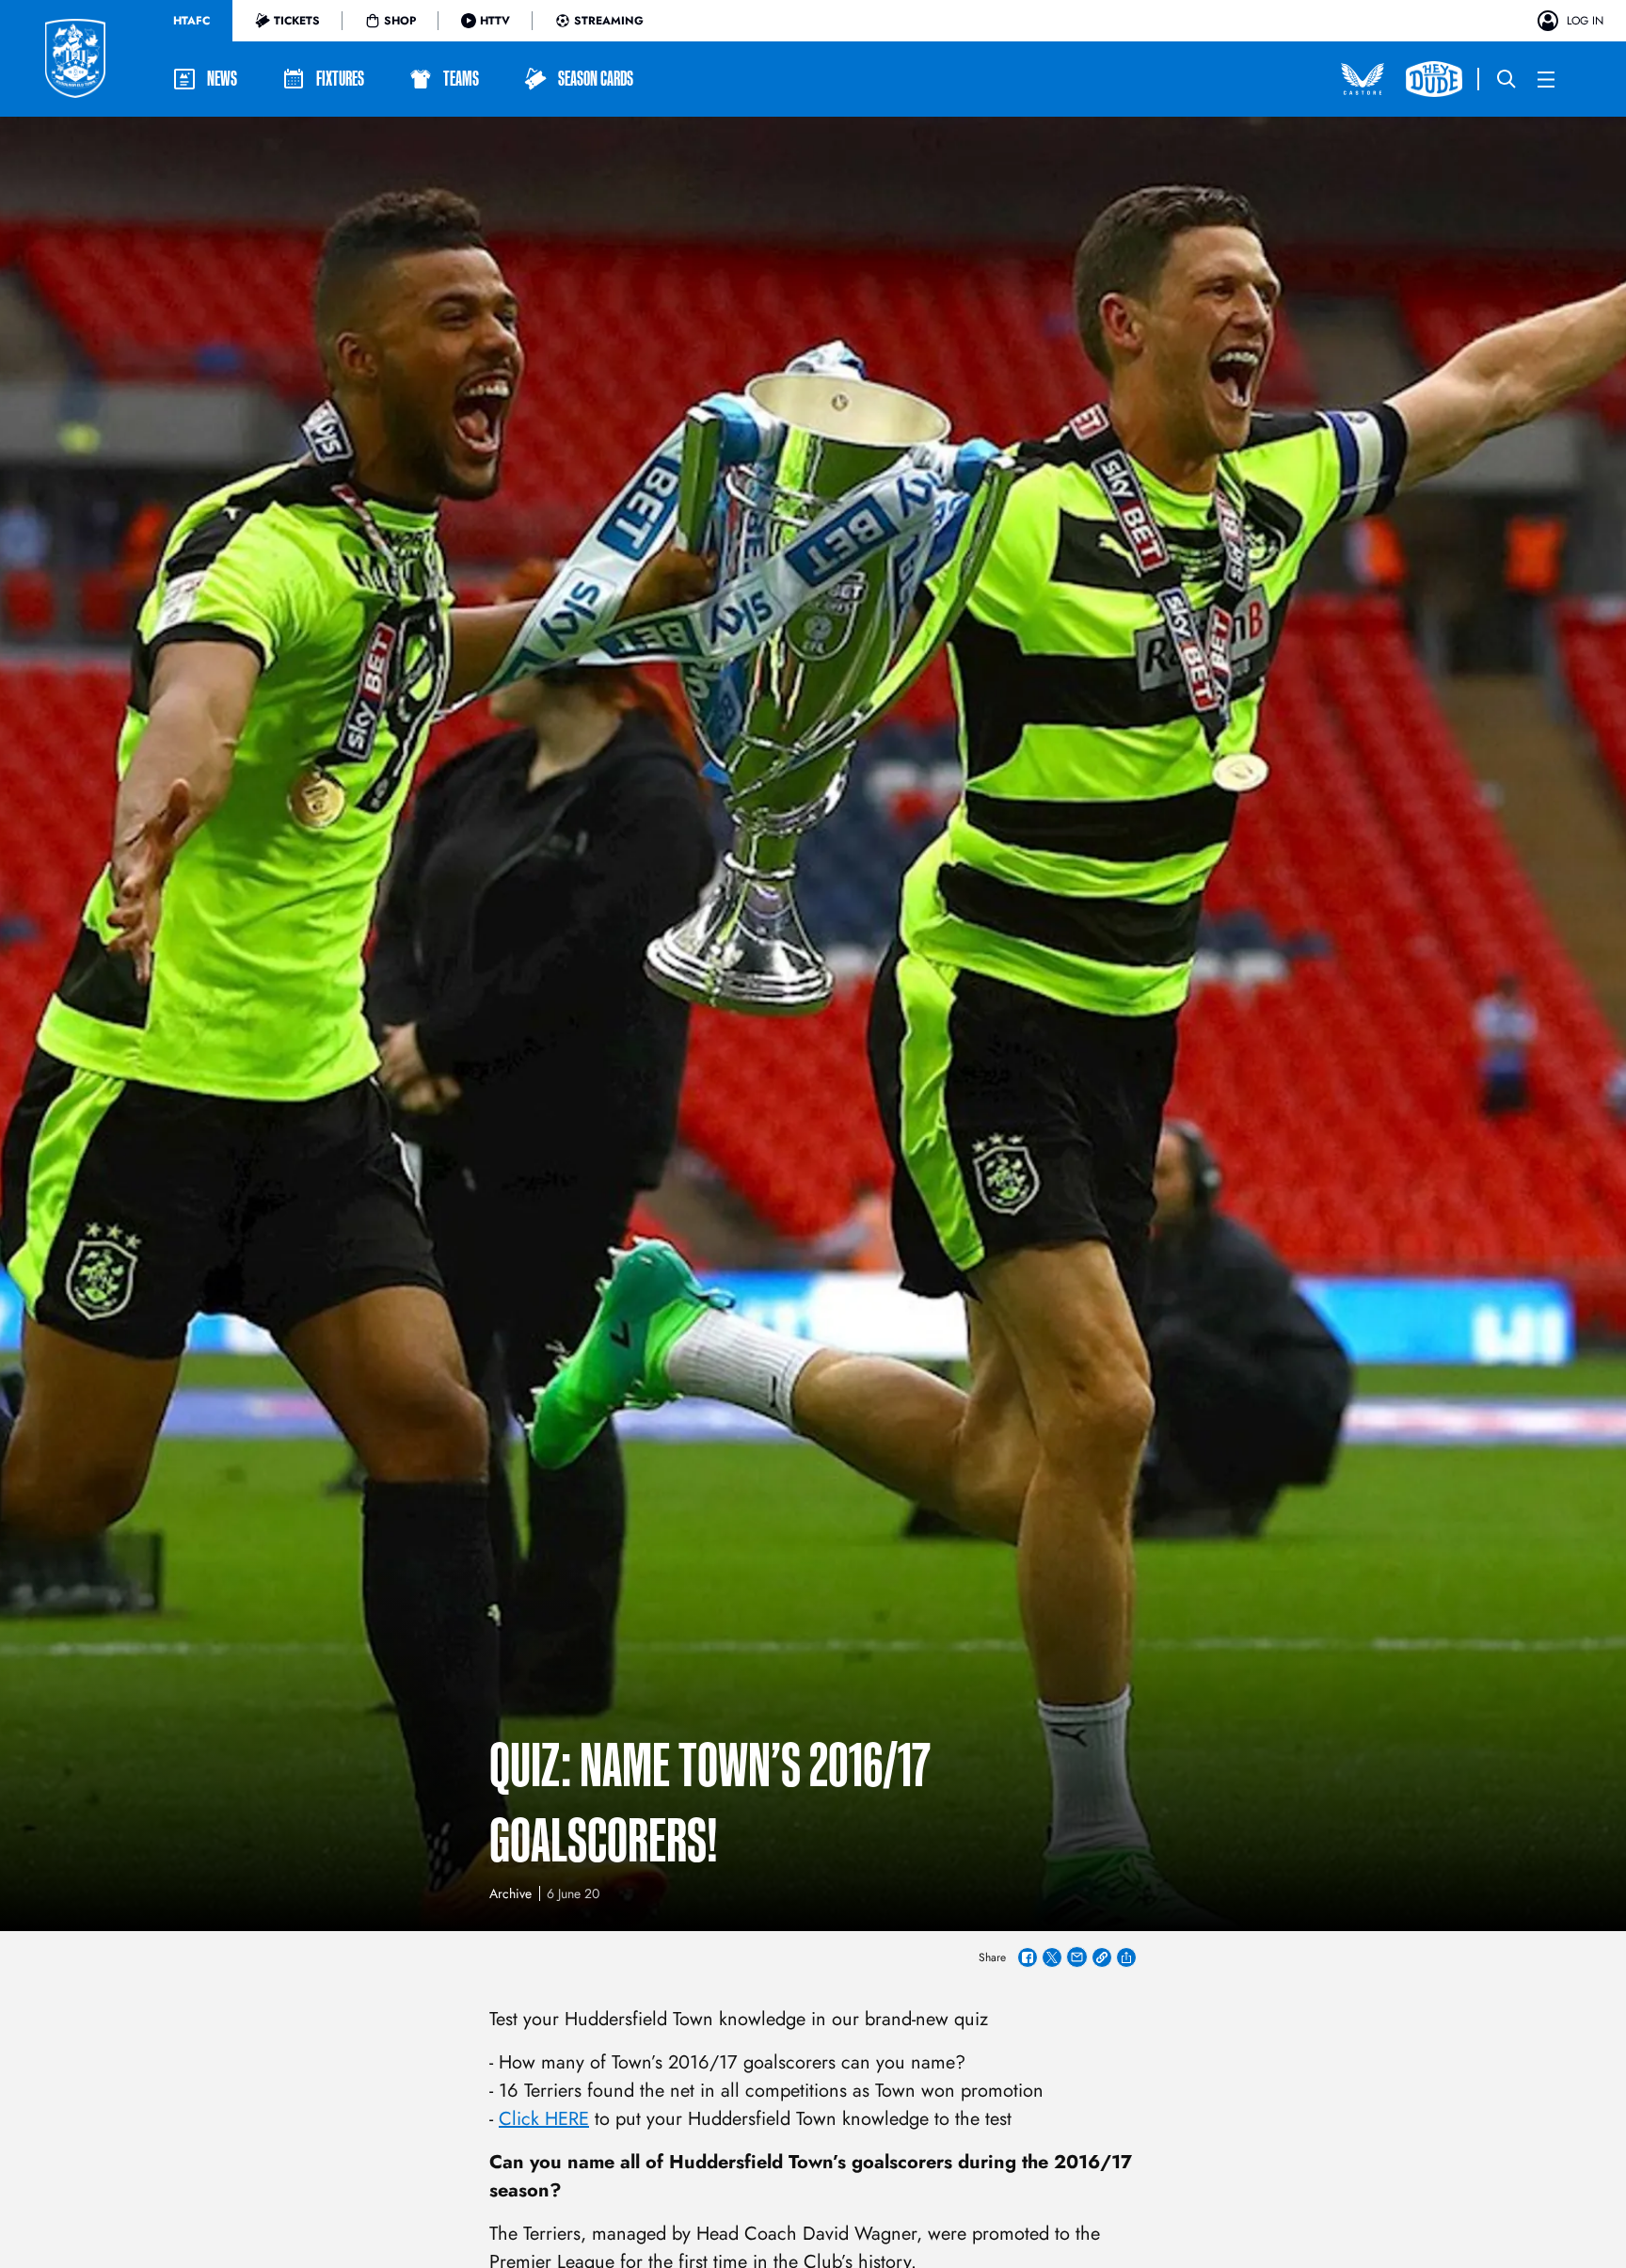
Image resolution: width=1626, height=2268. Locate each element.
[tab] (191, 21)
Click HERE (544, 2119)
